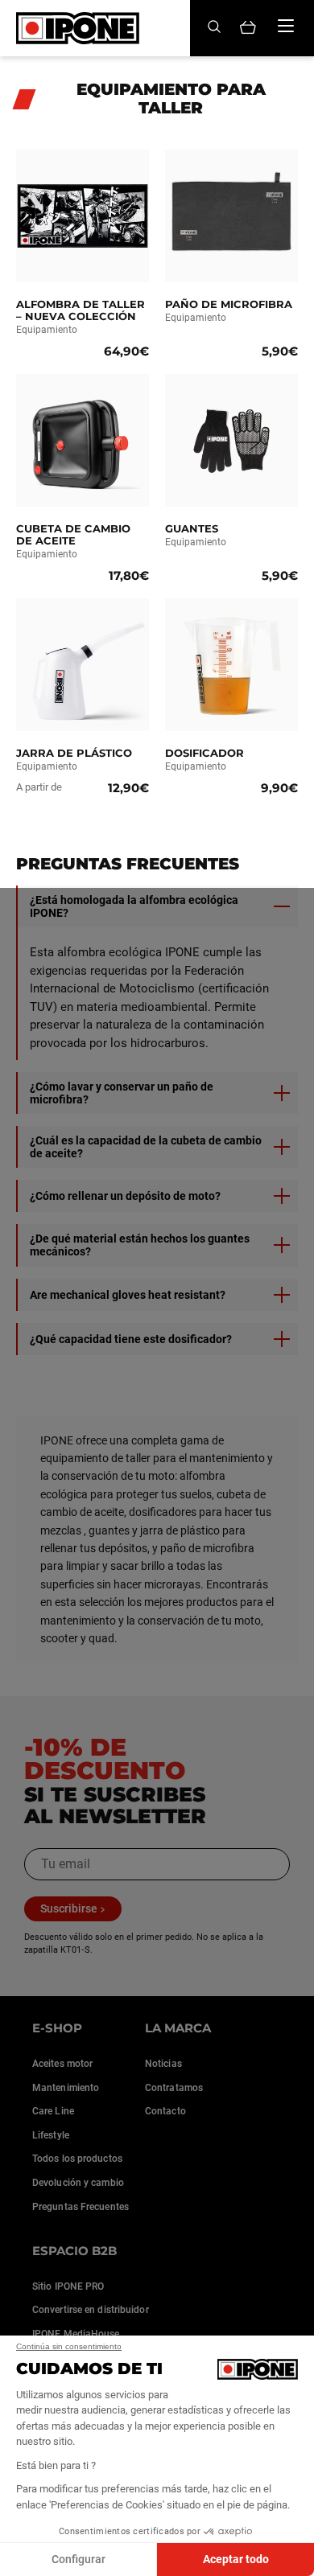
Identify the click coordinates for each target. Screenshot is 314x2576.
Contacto (165, 2111)
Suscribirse (69, 1908)
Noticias (163, 2064)
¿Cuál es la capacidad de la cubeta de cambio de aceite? (146, 1147)
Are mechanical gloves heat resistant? (128, 1295)
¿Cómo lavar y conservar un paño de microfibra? (122, 1093)
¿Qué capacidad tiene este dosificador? (131, 1339)
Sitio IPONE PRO (68, 2286)
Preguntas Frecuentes (81, 2207)
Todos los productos (77, 2159)
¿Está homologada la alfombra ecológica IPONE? (134, 906)
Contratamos (174, 2088)
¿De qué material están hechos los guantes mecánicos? (140, 1245)
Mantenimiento (66, 2088)
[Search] (214, 28)
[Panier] (248, 29)
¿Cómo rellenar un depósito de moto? (125, 1196)
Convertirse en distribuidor (91, 2310)
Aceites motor (62, 2064)
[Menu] (286, 26)
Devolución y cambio (78, 2183)
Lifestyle (51, 2135)
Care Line (53, 2111)
